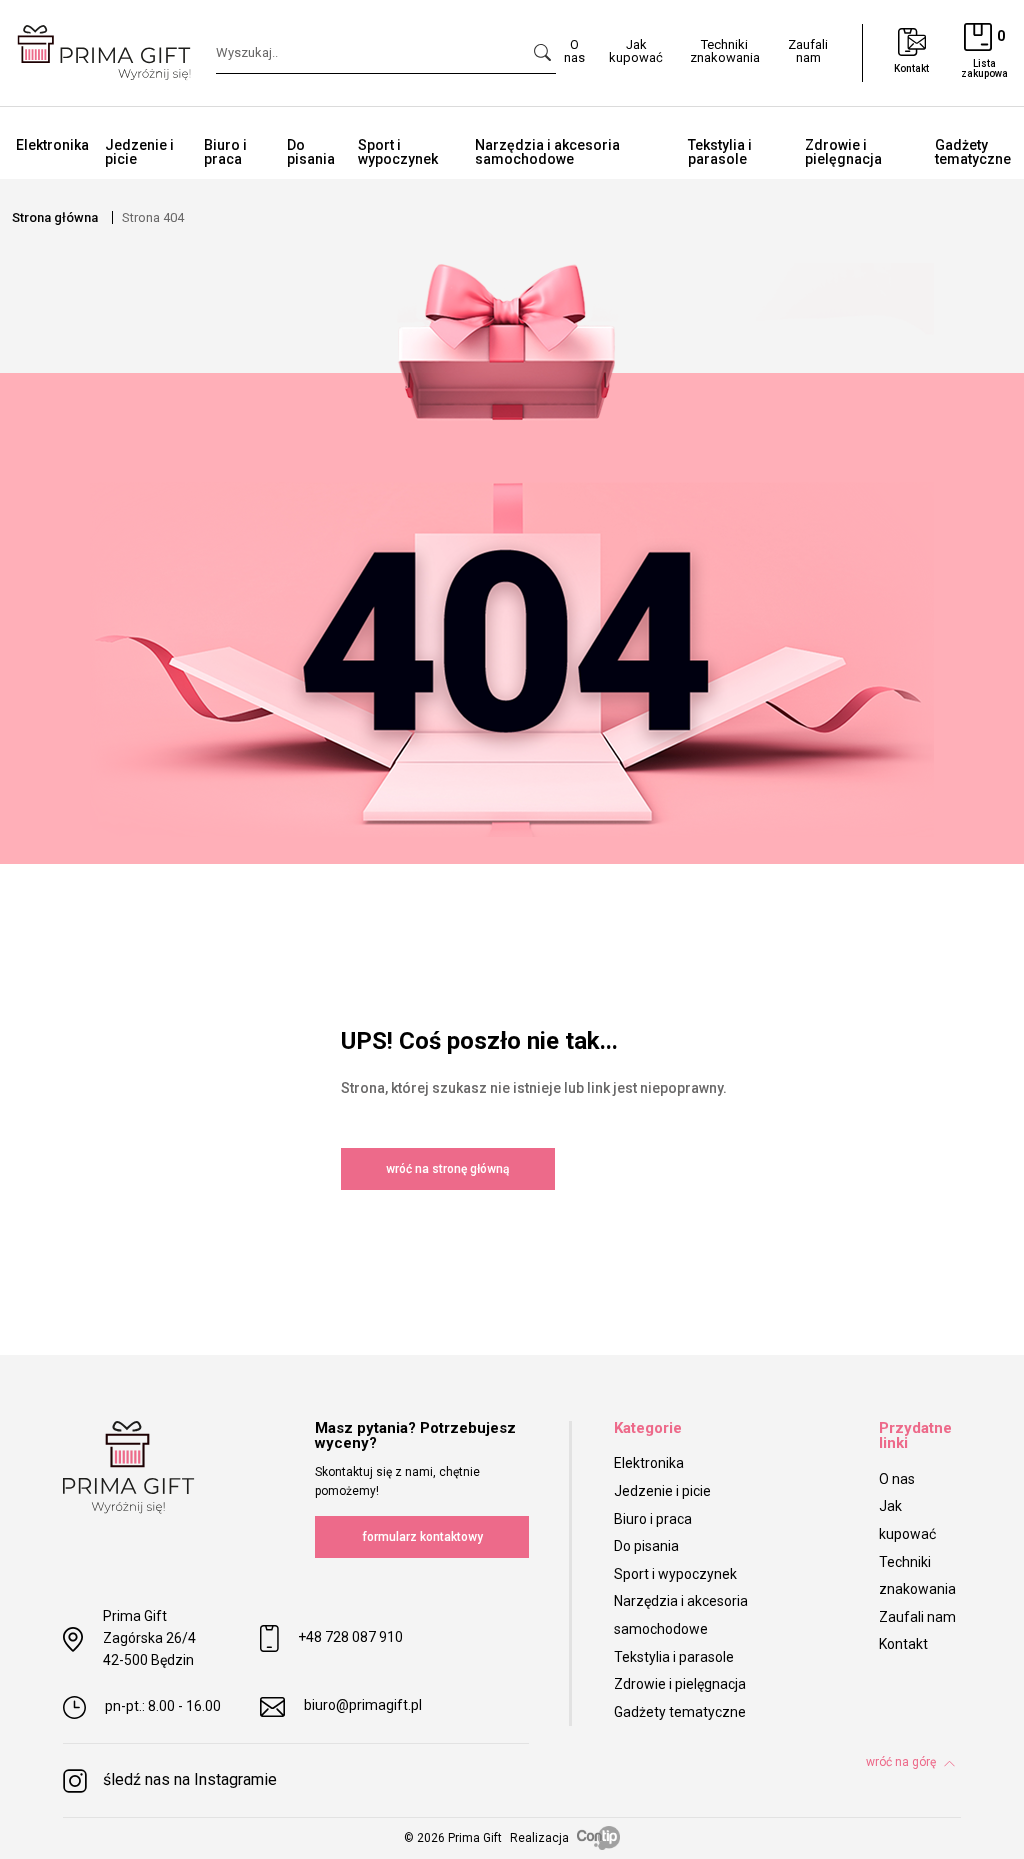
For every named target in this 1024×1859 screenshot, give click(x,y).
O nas (574, 51)
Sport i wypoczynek (398, 152)
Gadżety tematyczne (680, 1712)
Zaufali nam (808, 51)
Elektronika (52, 145)
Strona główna (55, 217)
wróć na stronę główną (447, 1169)
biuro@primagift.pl (363, 1705)
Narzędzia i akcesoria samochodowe (547, 152)
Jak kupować (636, 51)
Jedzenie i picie (139, 152)
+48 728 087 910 (350, 1638)
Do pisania (311, 152)
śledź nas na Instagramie (190, 1779)
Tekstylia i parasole (720, 152)
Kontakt (903, 1644)
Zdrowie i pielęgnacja (843, 152)
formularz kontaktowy (422, 1537)
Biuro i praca (225, 152)
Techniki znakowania (725, 51)
